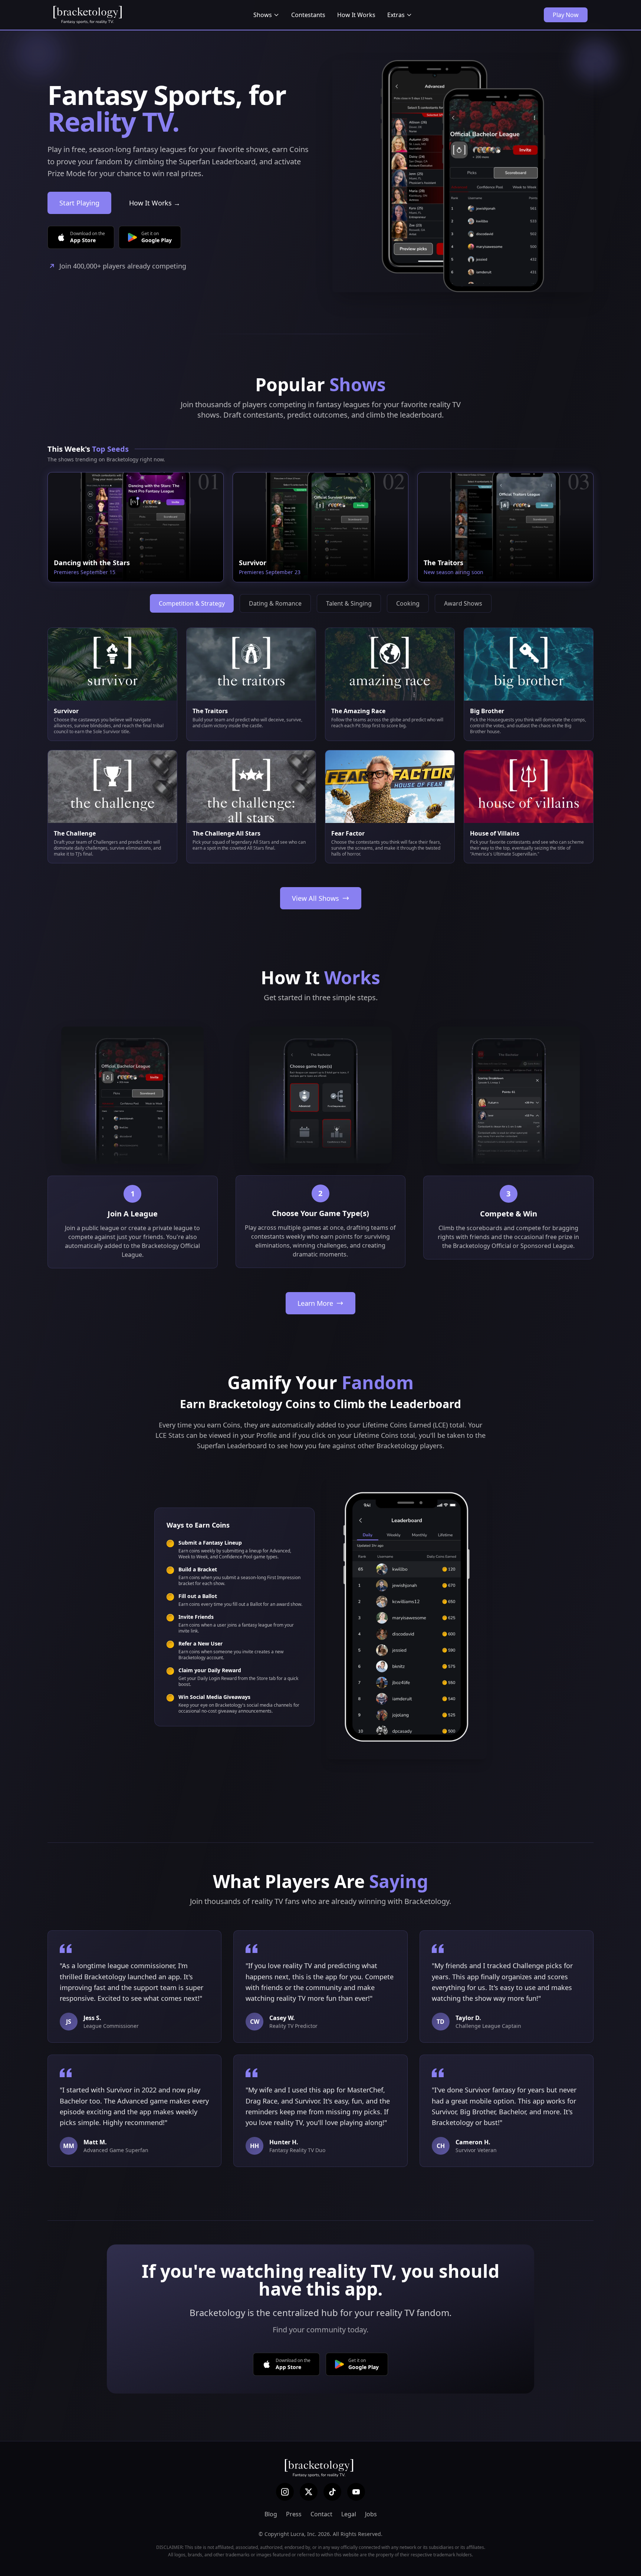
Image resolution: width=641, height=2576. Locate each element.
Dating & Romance (275, 603)
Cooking (408, 603)
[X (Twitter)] (309, 2492)
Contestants (308, 15)
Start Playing (79, 203)
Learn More (315, 1303)
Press (294, 2514)
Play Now (566, 15)
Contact (321, 2514)
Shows (263, 15)
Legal (349, 2514)
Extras (396, 15)
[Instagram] (285, 2492)
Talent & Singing (349, 603)
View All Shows (315, 898)
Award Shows (463, 603)
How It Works (356, 15)
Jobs (371, 2514)
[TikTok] (332, 2492)
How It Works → (155, 203)
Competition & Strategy (192, 603)
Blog (271, 2514)
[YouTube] (356, 2492)
